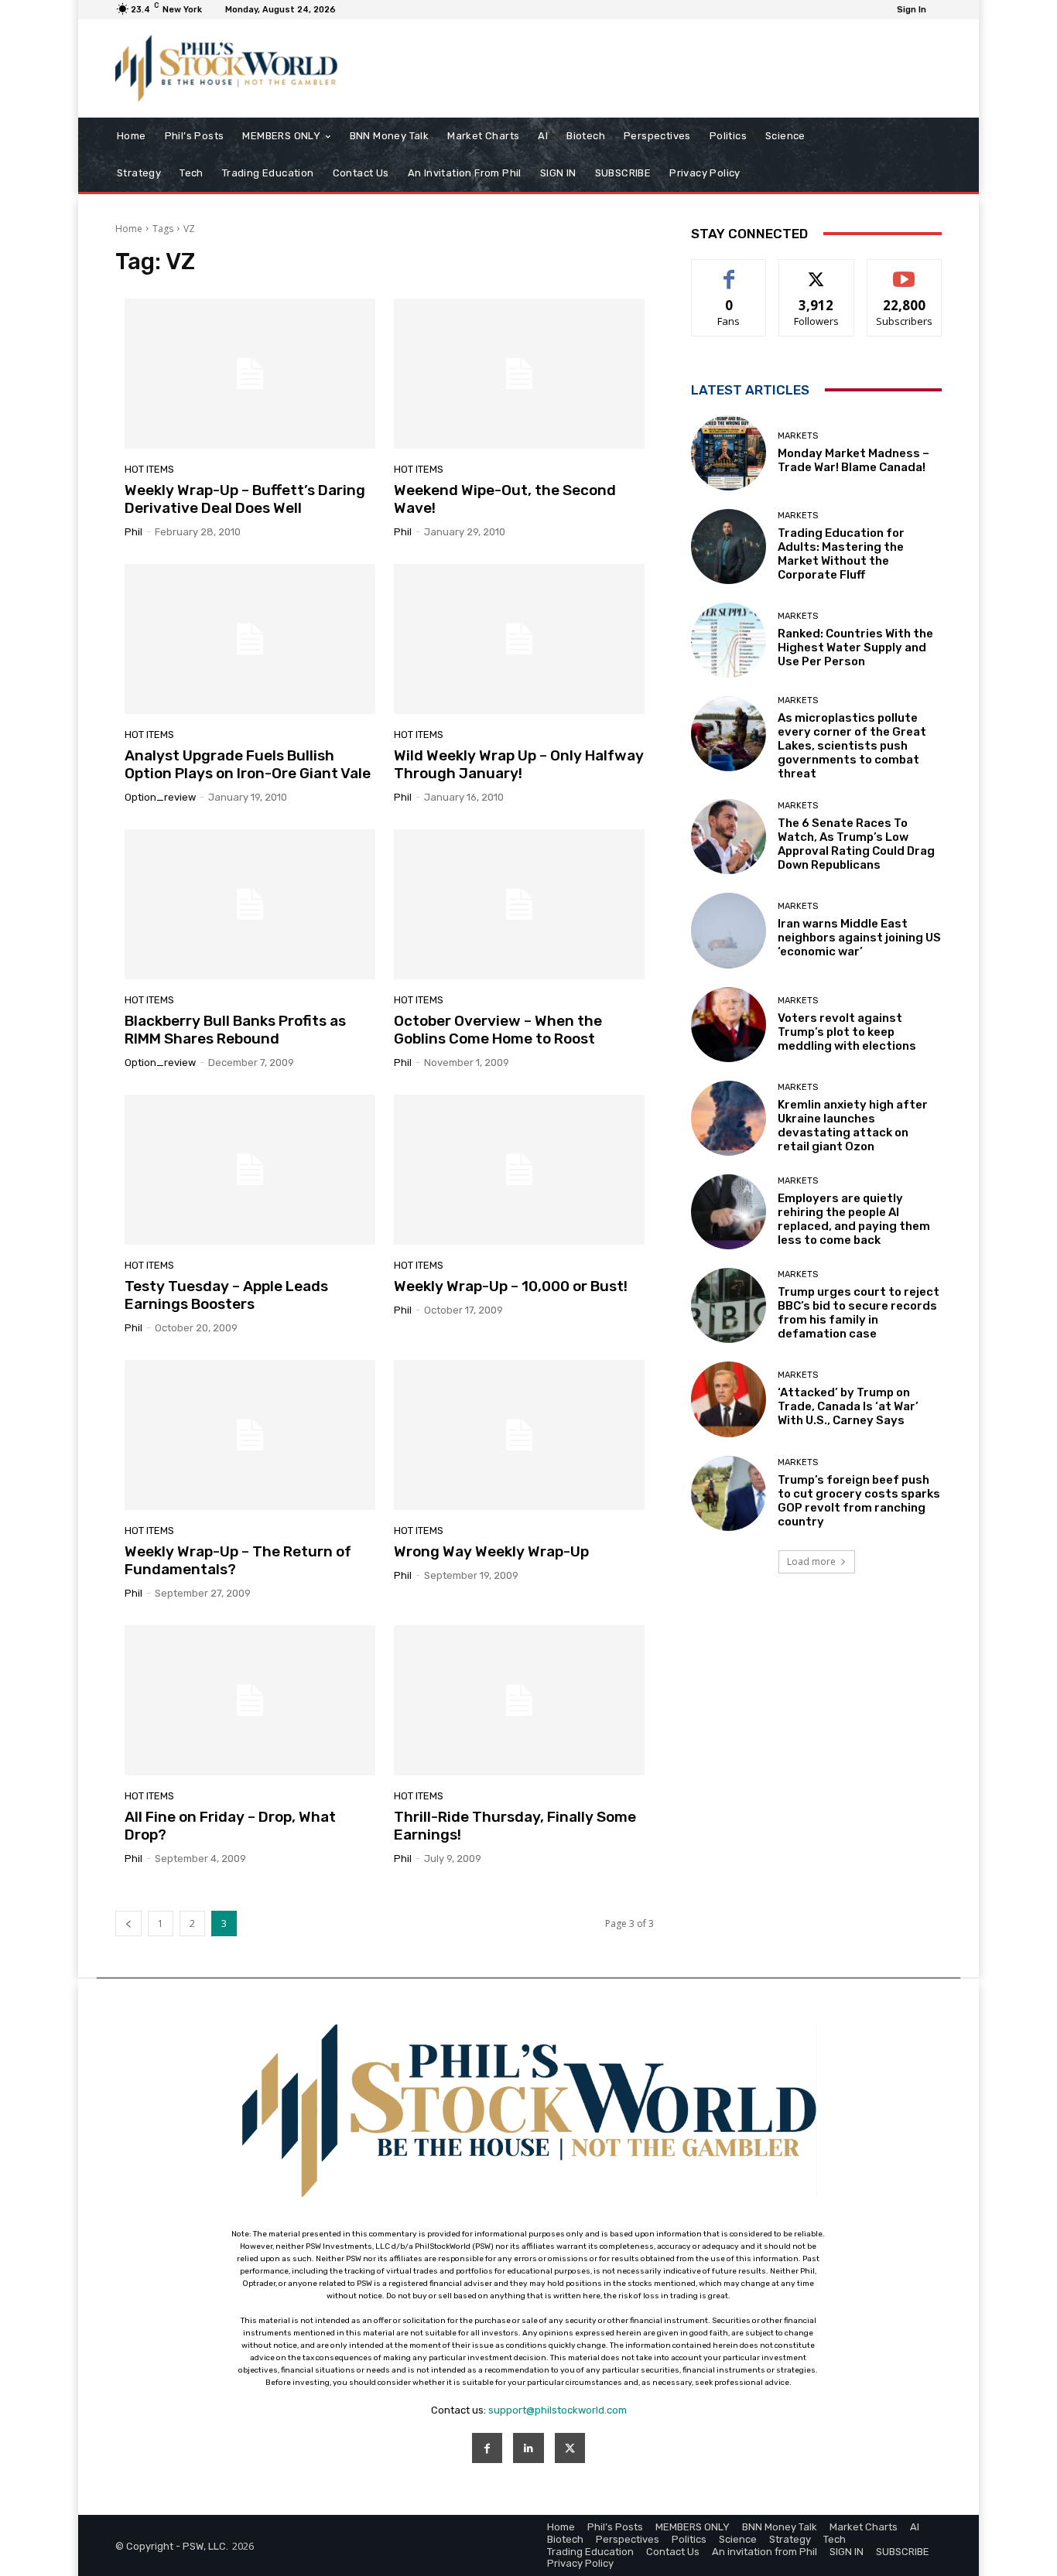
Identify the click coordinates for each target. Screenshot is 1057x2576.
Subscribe (905, 271)
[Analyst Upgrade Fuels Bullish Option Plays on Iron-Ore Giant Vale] (250, 639)
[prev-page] (128, 1923)
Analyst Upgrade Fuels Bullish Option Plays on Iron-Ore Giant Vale (248, 764)
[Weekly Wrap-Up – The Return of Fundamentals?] (250, 1435)
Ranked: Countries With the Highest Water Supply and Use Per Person (855, 647)
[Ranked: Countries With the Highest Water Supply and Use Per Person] (729, 640)
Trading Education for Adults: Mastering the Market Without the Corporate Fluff (841, 554)
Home (129, 229)
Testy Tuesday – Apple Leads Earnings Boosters (226, 1295)
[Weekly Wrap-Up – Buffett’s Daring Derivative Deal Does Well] (250, 374)
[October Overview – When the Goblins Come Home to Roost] (519, 904)
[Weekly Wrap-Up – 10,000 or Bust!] (519, 1170)
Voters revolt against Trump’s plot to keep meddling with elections (847, 1032)
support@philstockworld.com (558, 2410)
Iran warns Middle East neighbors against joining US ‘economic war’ (859, 938)
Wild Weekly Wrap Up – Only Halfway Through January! (519, 764)
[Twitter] (570, 2448)
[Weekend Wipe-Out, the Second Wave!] (519, 374)
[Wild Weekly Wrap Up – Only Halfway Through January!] (519, 639)
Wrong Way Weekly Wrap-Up (491, 1551)
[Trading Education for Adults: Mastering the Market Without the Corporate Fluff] (729, 547)
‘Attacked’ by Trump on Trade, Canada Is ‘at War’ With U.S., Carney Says (848, 1406)
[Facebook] (487, 2448)
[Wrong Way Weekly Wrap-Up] (519, 1435)
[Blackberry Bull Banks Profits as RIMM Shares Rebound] (250, 904)
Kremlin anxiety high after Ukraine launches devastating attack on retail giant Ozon (853, 1126)
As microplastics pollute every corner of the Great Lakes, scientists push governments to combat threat (852, 746)
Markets (798, 436)
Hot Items (149, 469)
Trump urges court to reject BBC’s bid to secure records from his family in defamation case (859, 1313)
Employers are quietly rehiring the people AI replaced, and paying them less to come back (854, 1219)
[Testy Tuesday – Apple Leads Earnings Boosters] (250, 1170)
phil (133, 532)
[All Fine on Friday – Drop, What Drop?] (250, 1700)
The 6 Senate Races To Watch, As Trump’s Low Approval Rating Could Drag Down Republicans (856, 844)
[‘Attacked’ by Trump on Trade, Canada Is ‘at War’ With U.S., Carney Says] (729, 1399)
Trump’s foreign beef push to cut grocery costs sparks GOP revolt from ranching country (859, 1501)
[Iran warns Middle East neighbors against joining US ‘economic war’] (729, 930)
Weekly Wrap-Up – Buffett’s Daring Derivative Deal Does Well (245, 499)
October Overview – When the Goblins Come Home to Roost (498, 1030)
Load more (811, 1561)
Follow (817, 271)
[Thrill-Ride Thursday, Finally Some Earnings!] (519, 1700)
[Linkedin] (528, 2448)
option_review (160, 797)
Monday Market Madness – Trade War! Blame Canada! (853, 460)
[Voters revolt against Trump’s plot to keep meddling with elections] (729, 1025)
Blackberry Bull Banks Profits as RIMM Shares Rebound (235, 1030)
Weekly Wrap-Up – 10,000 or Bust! (511, 1286)
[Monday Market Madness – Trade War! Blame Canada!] (729, 453)
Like (729, 271)
